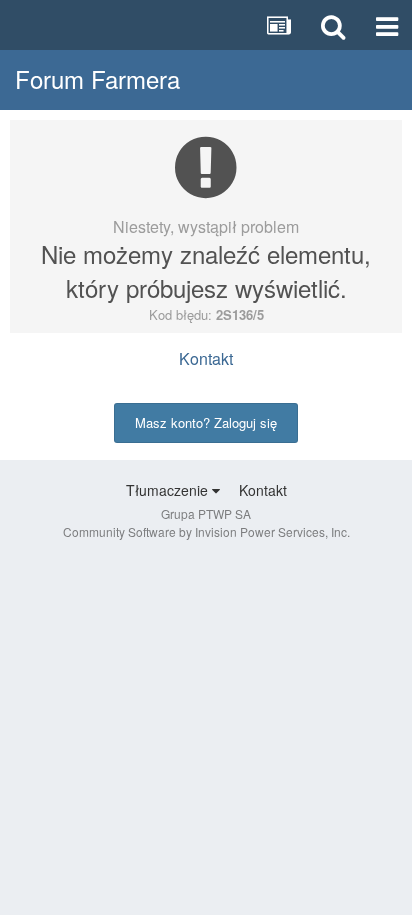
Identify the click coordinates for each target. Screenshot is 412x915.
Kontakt (206, 358)
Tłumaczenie (169, 490)
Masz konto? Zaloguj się (206, 422)
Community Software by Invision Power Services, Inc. (206, 531)
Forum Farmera (97, 78)
